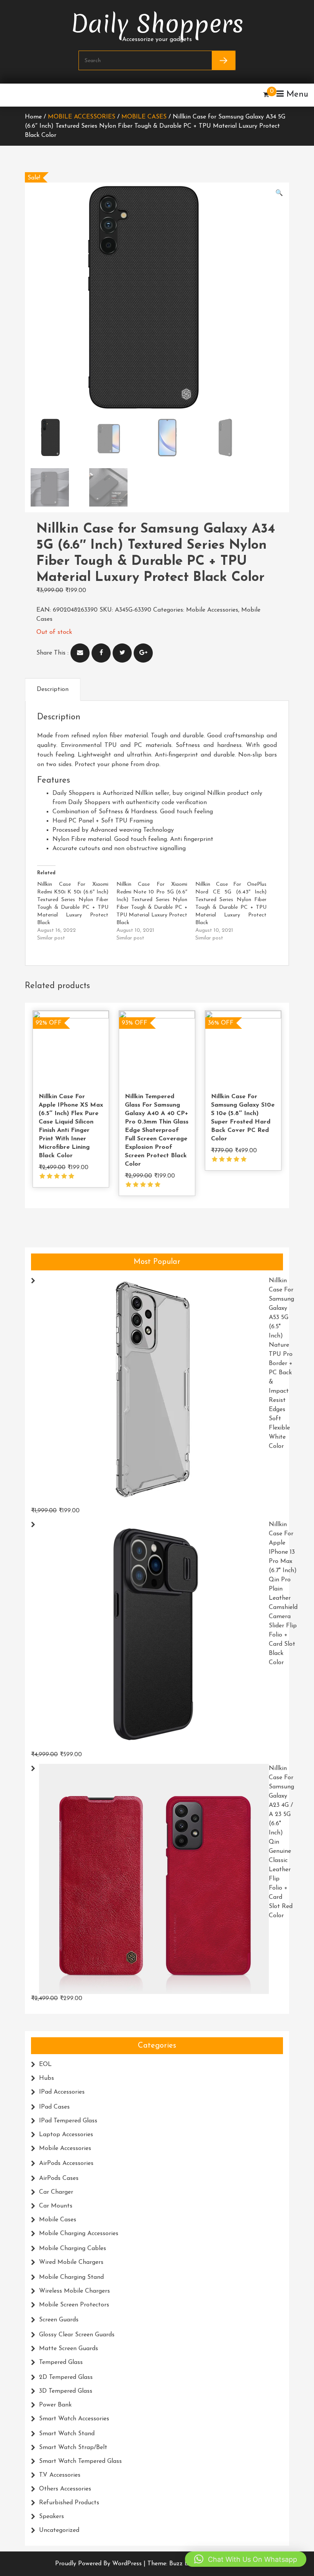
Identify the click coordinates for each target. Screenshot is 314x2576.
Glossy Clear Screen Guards (77, 2335)
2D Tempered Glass (66, 2377)
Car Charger (56, 2192)
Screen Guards (59, 2320)
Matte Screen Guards (69, 2349)
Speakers (52, 2517)
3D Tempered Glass (66, 2391)
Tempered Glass (61, 2362)
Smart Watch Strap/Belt (73, 2448)
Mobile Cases (144, 117)
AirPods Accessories (66, 2163)
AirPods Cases (59, 2178)
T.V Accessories (60, 2475)
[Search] (223, 60)
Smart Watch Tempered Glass (80, 2461)
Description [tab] (53, 689)
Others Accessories (65, 2489)
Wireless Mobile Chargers (74, 2291)
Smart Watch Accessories (74, 2419)
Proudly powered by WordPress (99, 2564)
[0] (266, 95)
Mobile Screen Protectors (74, 2305)
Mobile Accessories (82, 117)
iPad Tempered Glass (68, 2121)
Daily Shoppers (157, 18)
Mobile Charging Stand (71, 2277)
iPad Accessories (62, 2092)
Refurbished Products (69, 2503)
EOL (45, 2064)
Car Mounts (56, 2206)
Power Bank (55, 2405)
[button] (279, 193)
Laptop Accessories (66, 2135)
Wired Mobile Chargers (71, 2262)
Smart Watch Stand (67, 2434)
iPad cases (54, 2107)
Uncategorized (59, 2530)
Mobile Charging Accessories (79, 2234)
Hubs (47, 2078)
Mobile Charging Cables (73, 2249)
